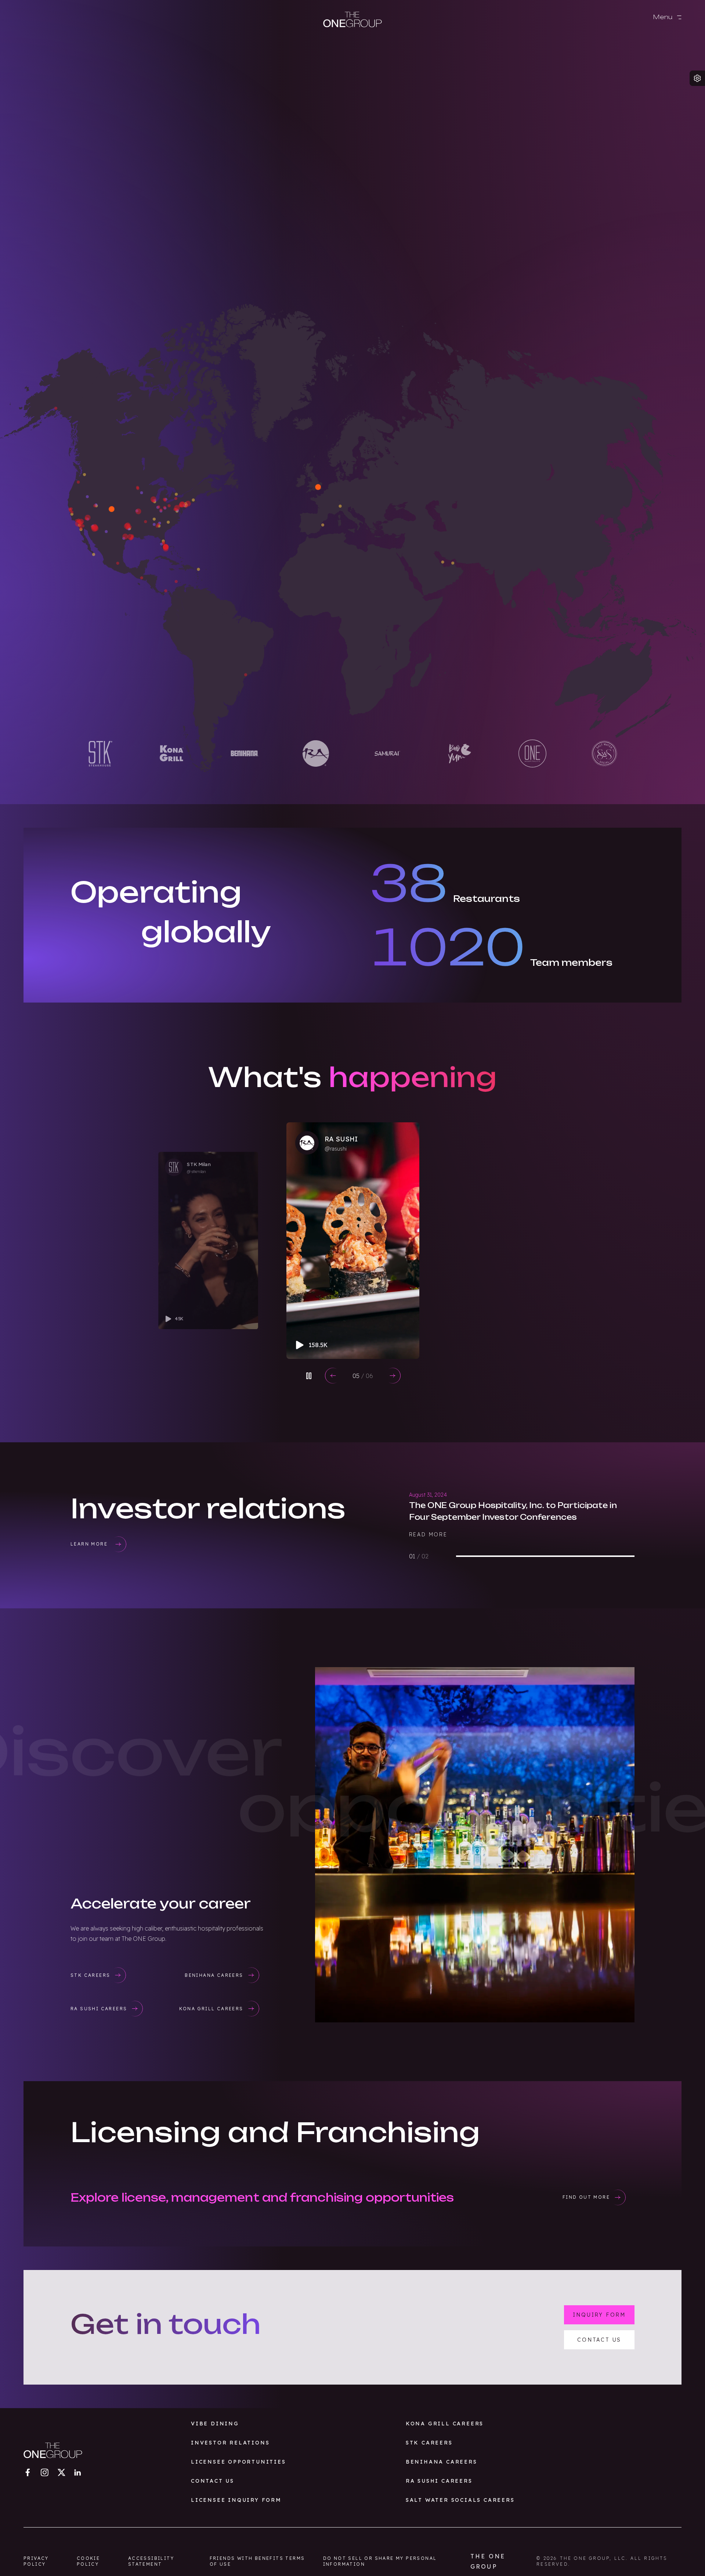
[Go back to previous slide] (333, 1376)
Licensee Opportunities (238, 2462)
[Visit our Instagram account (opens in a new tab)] (44, 2472)
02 (363, 1376)
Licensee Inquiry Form (236, 2500)
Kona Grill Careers (445, 2424)
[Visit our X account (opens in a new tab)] (61, 2472)
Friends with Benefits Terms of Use (257, 2561)
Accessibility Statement (151, 2561)
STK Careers (429, 2443)
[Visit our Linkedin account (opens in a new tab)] (77, 2472)
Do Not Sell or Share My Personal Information (380, 2561)
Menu (664, 17)
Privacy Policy (36, 2561)
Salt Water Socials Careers (460, 2500)
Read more (428, 1535)
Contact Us (213, 2481)
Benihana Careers (442, 2462)
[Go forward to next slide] (393, 1376)
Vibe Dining (215, 2424)
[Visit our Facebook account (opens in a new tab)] (28, 2472)
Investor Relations (230, 2443)
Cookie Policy (88, 2561)
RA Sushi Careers (439, 2481)
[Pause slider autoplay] (309, 1376)
